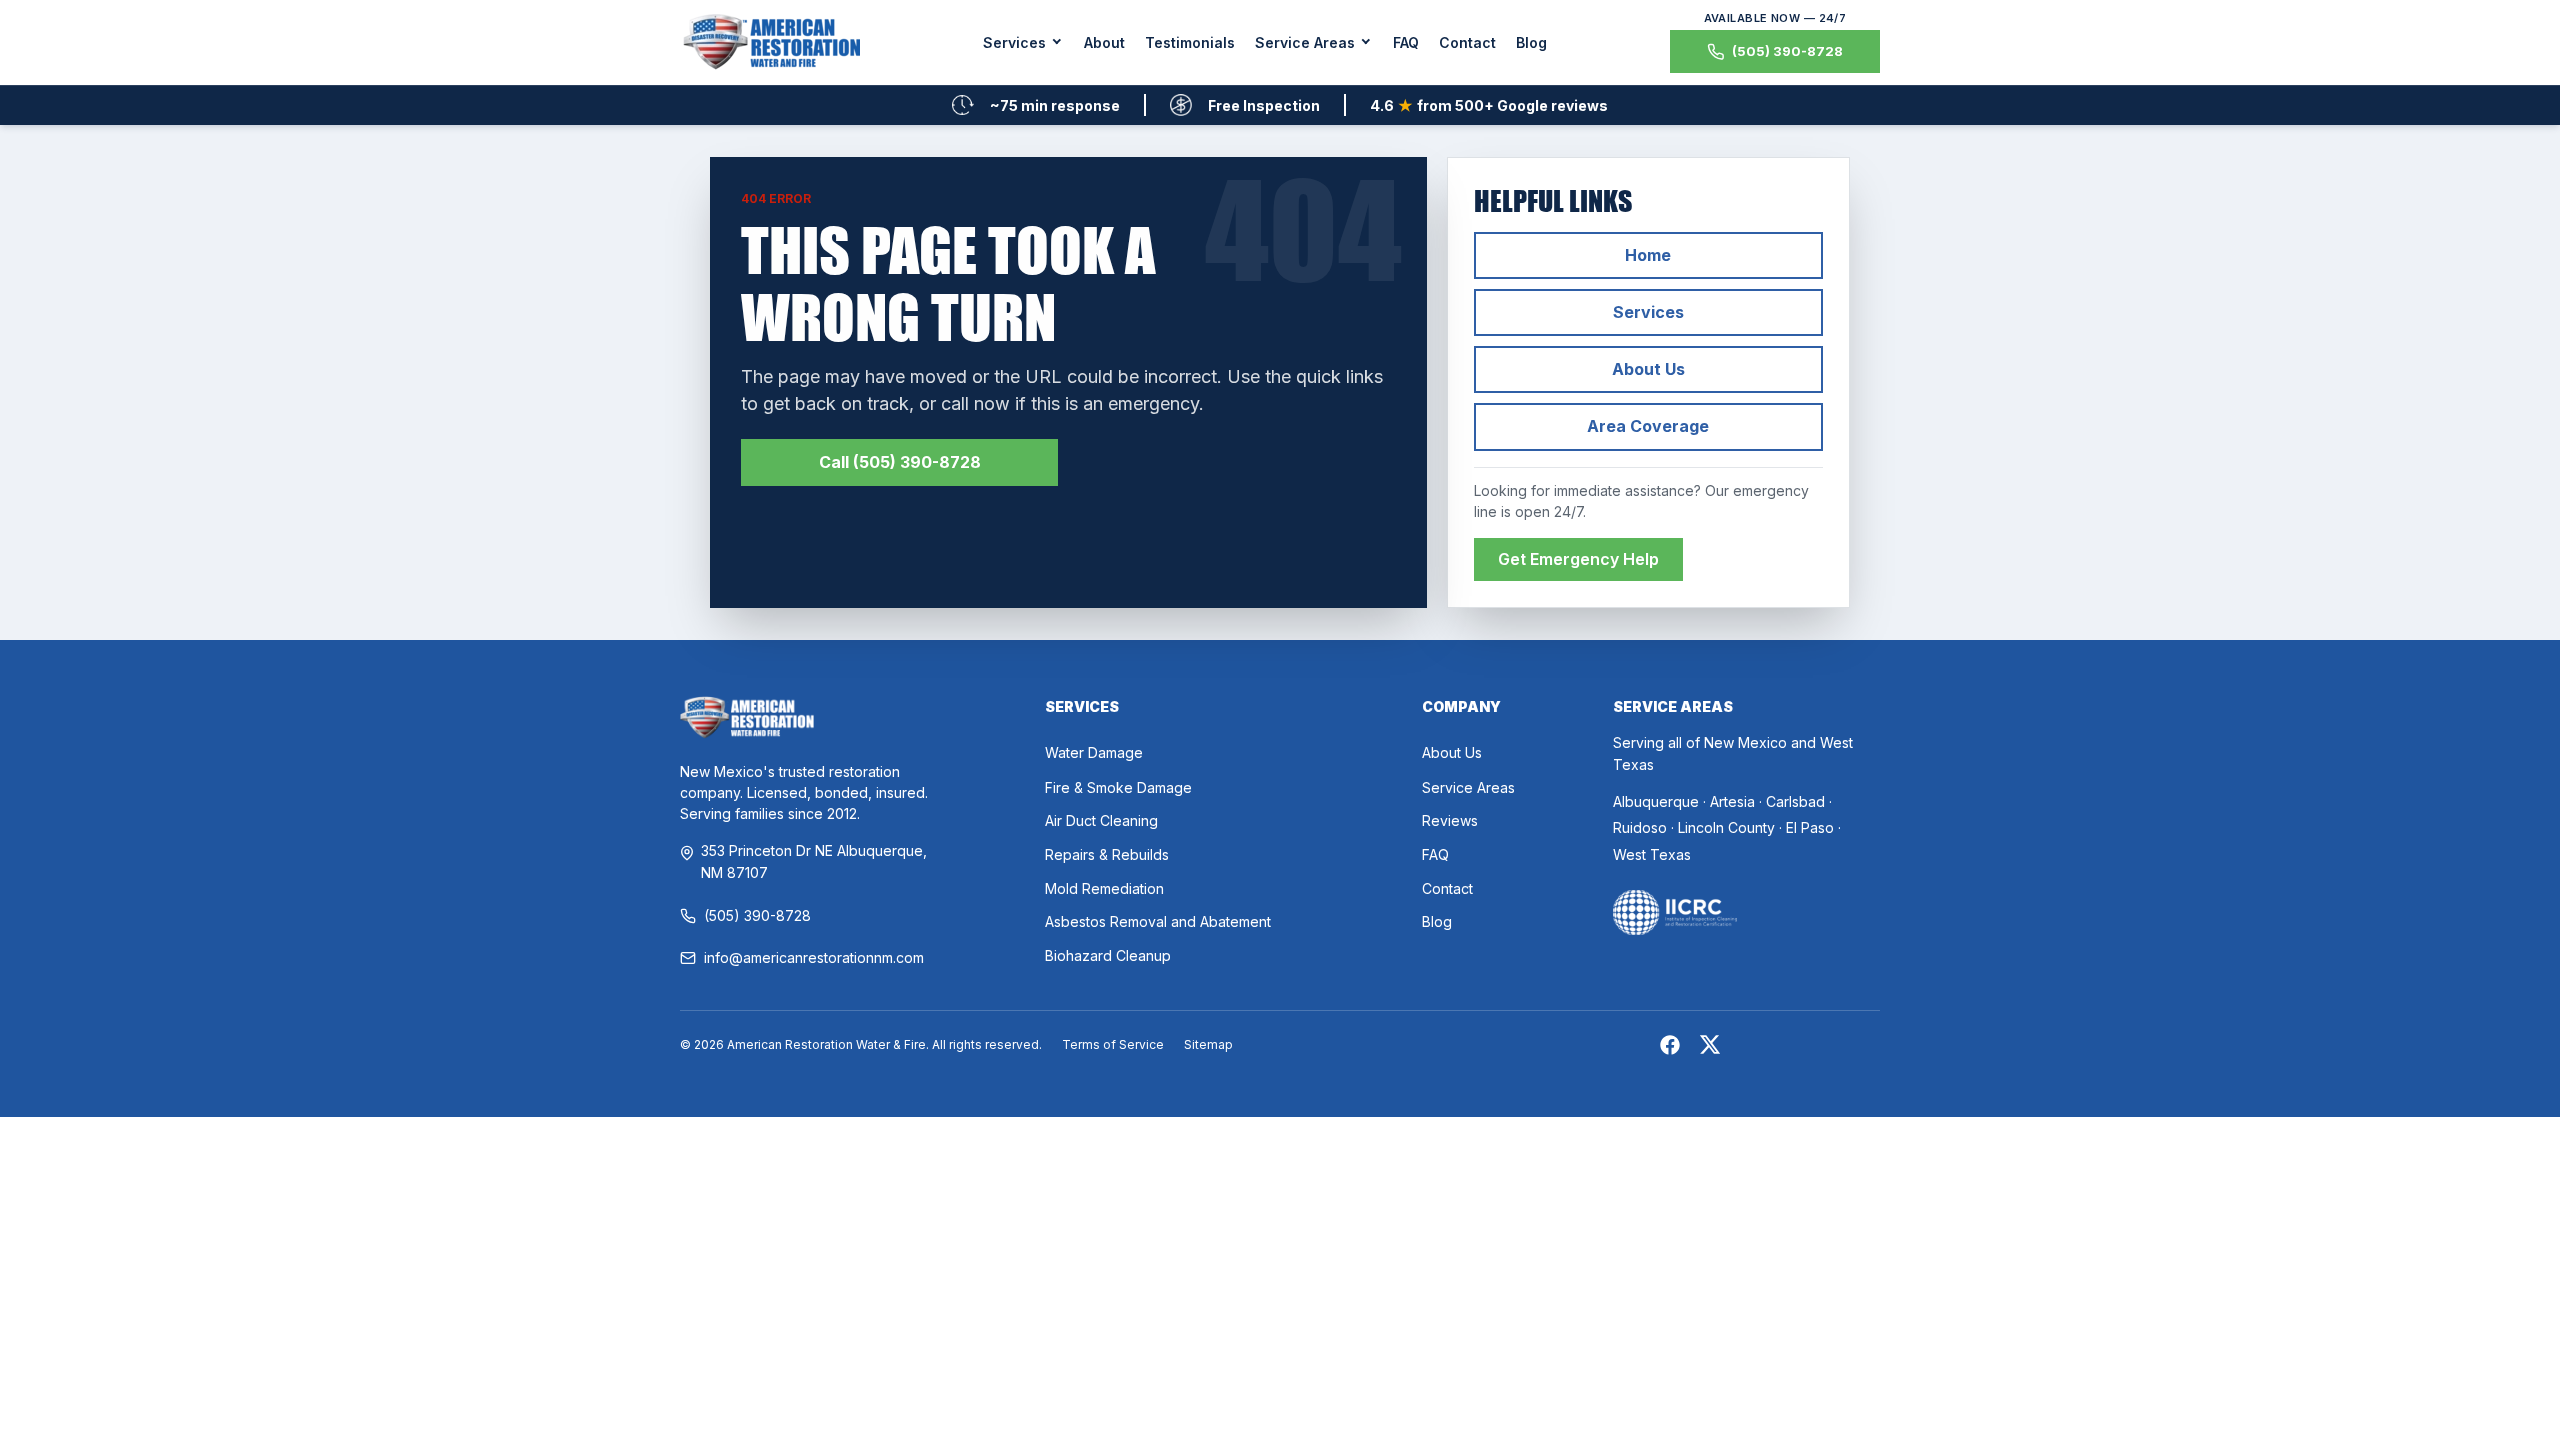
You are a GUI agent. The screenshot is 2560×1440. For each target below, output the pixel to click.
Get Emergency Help (1578, 559)
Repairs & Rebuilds (1107, 854)
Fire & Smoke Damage (1118, 787)
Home (1648, 255)
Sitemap (1208, 1044)
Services (1648, 312)
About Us (1648, 369)
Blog (1531, 42)
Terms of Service (1113, 1044)
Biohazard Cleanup (1108, 955)
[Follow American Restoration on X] (1710, 1048)
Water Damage (1094, 752)
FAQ (1406, 42)
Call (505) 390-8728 (900, 462)
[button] (1023, 42)
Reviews (1450, 820)
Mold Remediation (1104, 888)
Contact (1467, 42)
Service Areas (1468, 787)
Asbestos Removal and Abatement (1158, 921)
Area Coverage (1648, 426)
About (1104, 42)
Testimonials (1190, 42)
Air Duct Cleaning (1101, 820)
